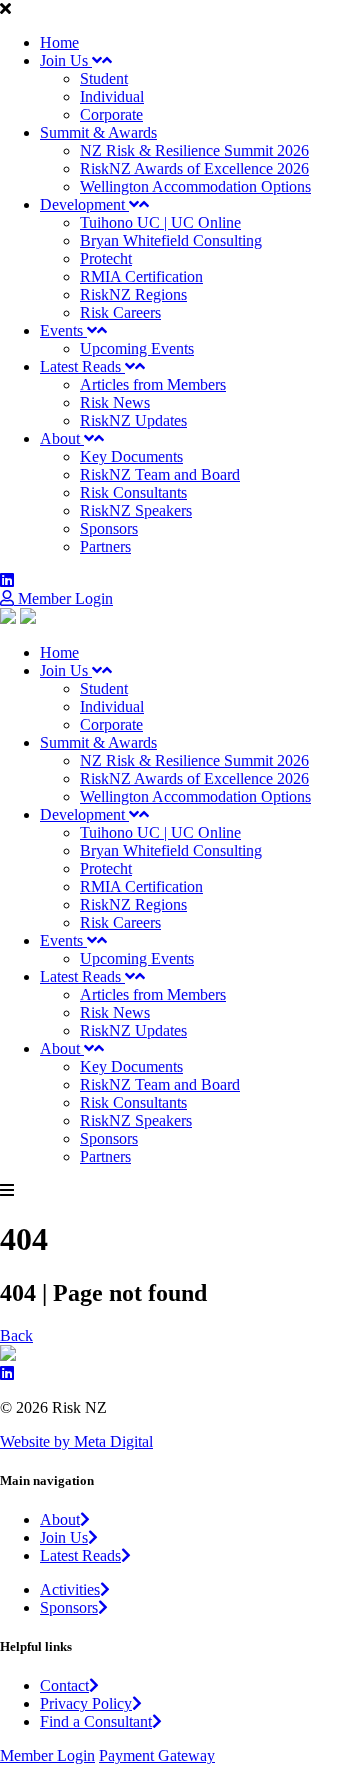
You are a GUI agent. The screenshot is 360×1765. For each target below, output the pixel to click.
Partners (105, 546)
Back (16, 1335)
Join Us (66, 60)
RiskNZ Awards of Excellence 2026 (194, 168)
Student (104, 78)
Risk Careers (120, 312)
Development (84, 204)
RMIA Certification (141, 276)
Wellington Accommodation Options (195, 186)
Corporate (111, 114)
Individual (112, 96)
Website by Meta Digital (76, 1441)
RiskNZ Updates (133, 420)
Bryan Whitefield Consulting (171, 240)
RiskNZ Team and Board (160, 474)
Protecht (106, 258)
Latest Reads (82, 366)
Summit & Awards (98, 132)
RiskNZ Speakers (136, 510)
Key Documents (131, 456)
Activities (70, 1589)
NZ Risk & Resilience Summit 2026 (194, 150)
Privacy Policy (86, 1703)
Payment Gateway (157, 1755)
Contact (64, 1685)
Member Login (63, 598)
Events (63, 330)
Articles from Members (153, 384)
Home (59, 42)
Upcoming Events (137, 348)
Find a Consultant (96, 1721)
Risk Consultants (133, 492)
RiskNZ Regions (133, 294)
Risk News (115, 402)
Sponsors (109, 528)
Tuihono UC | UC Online (160, 222)
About (62, 438)
